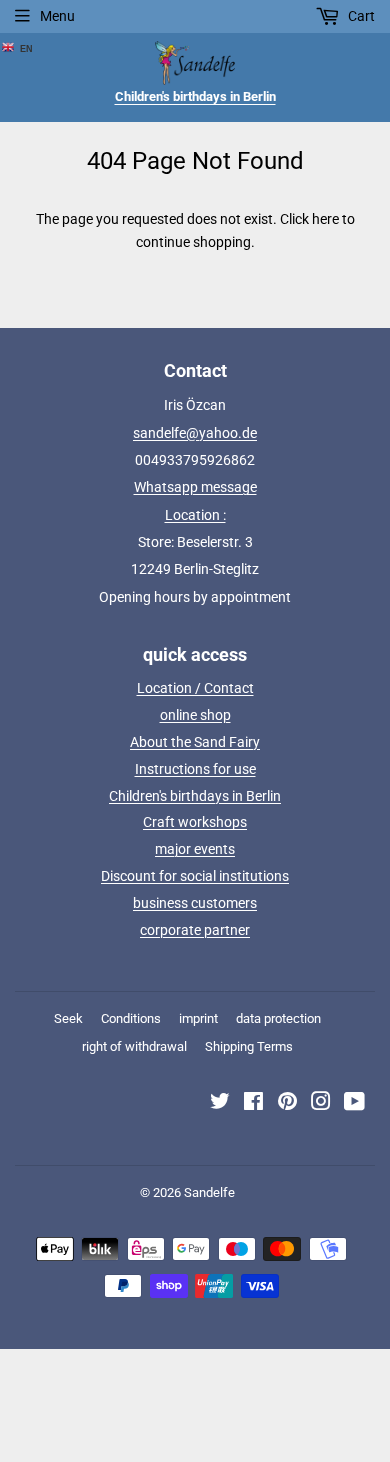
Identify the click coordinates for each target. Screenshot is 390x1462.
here (325, 219)
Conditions (131, 1018)
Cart (360, 16)
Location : (195, 515)
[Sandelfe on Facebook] (253, 1104)
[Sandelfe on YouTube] (354, 1104)
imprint (198, 1018)
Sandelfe (209, 1192)
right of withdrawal (134, 1046)
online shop (195, 715)
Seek (68, 1018)
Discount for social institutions (195, 876)
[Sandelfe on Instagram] (321, 1104)
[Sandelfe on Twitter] (220, 1104)
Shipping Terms (249, 1046)
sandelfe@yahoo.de (195, 433)
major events (195, 849)
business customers (195, 903)
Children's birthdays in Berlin (195, 796)
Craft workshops (195, 822)
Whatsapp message (195, 487)
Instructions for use (195, 769)
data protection (278, 1018)
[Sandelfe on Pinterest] (287, 1104)
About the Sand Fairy (195, 742)
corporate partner (195, 930)
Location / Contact (195, 688)
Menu (57, 16)
